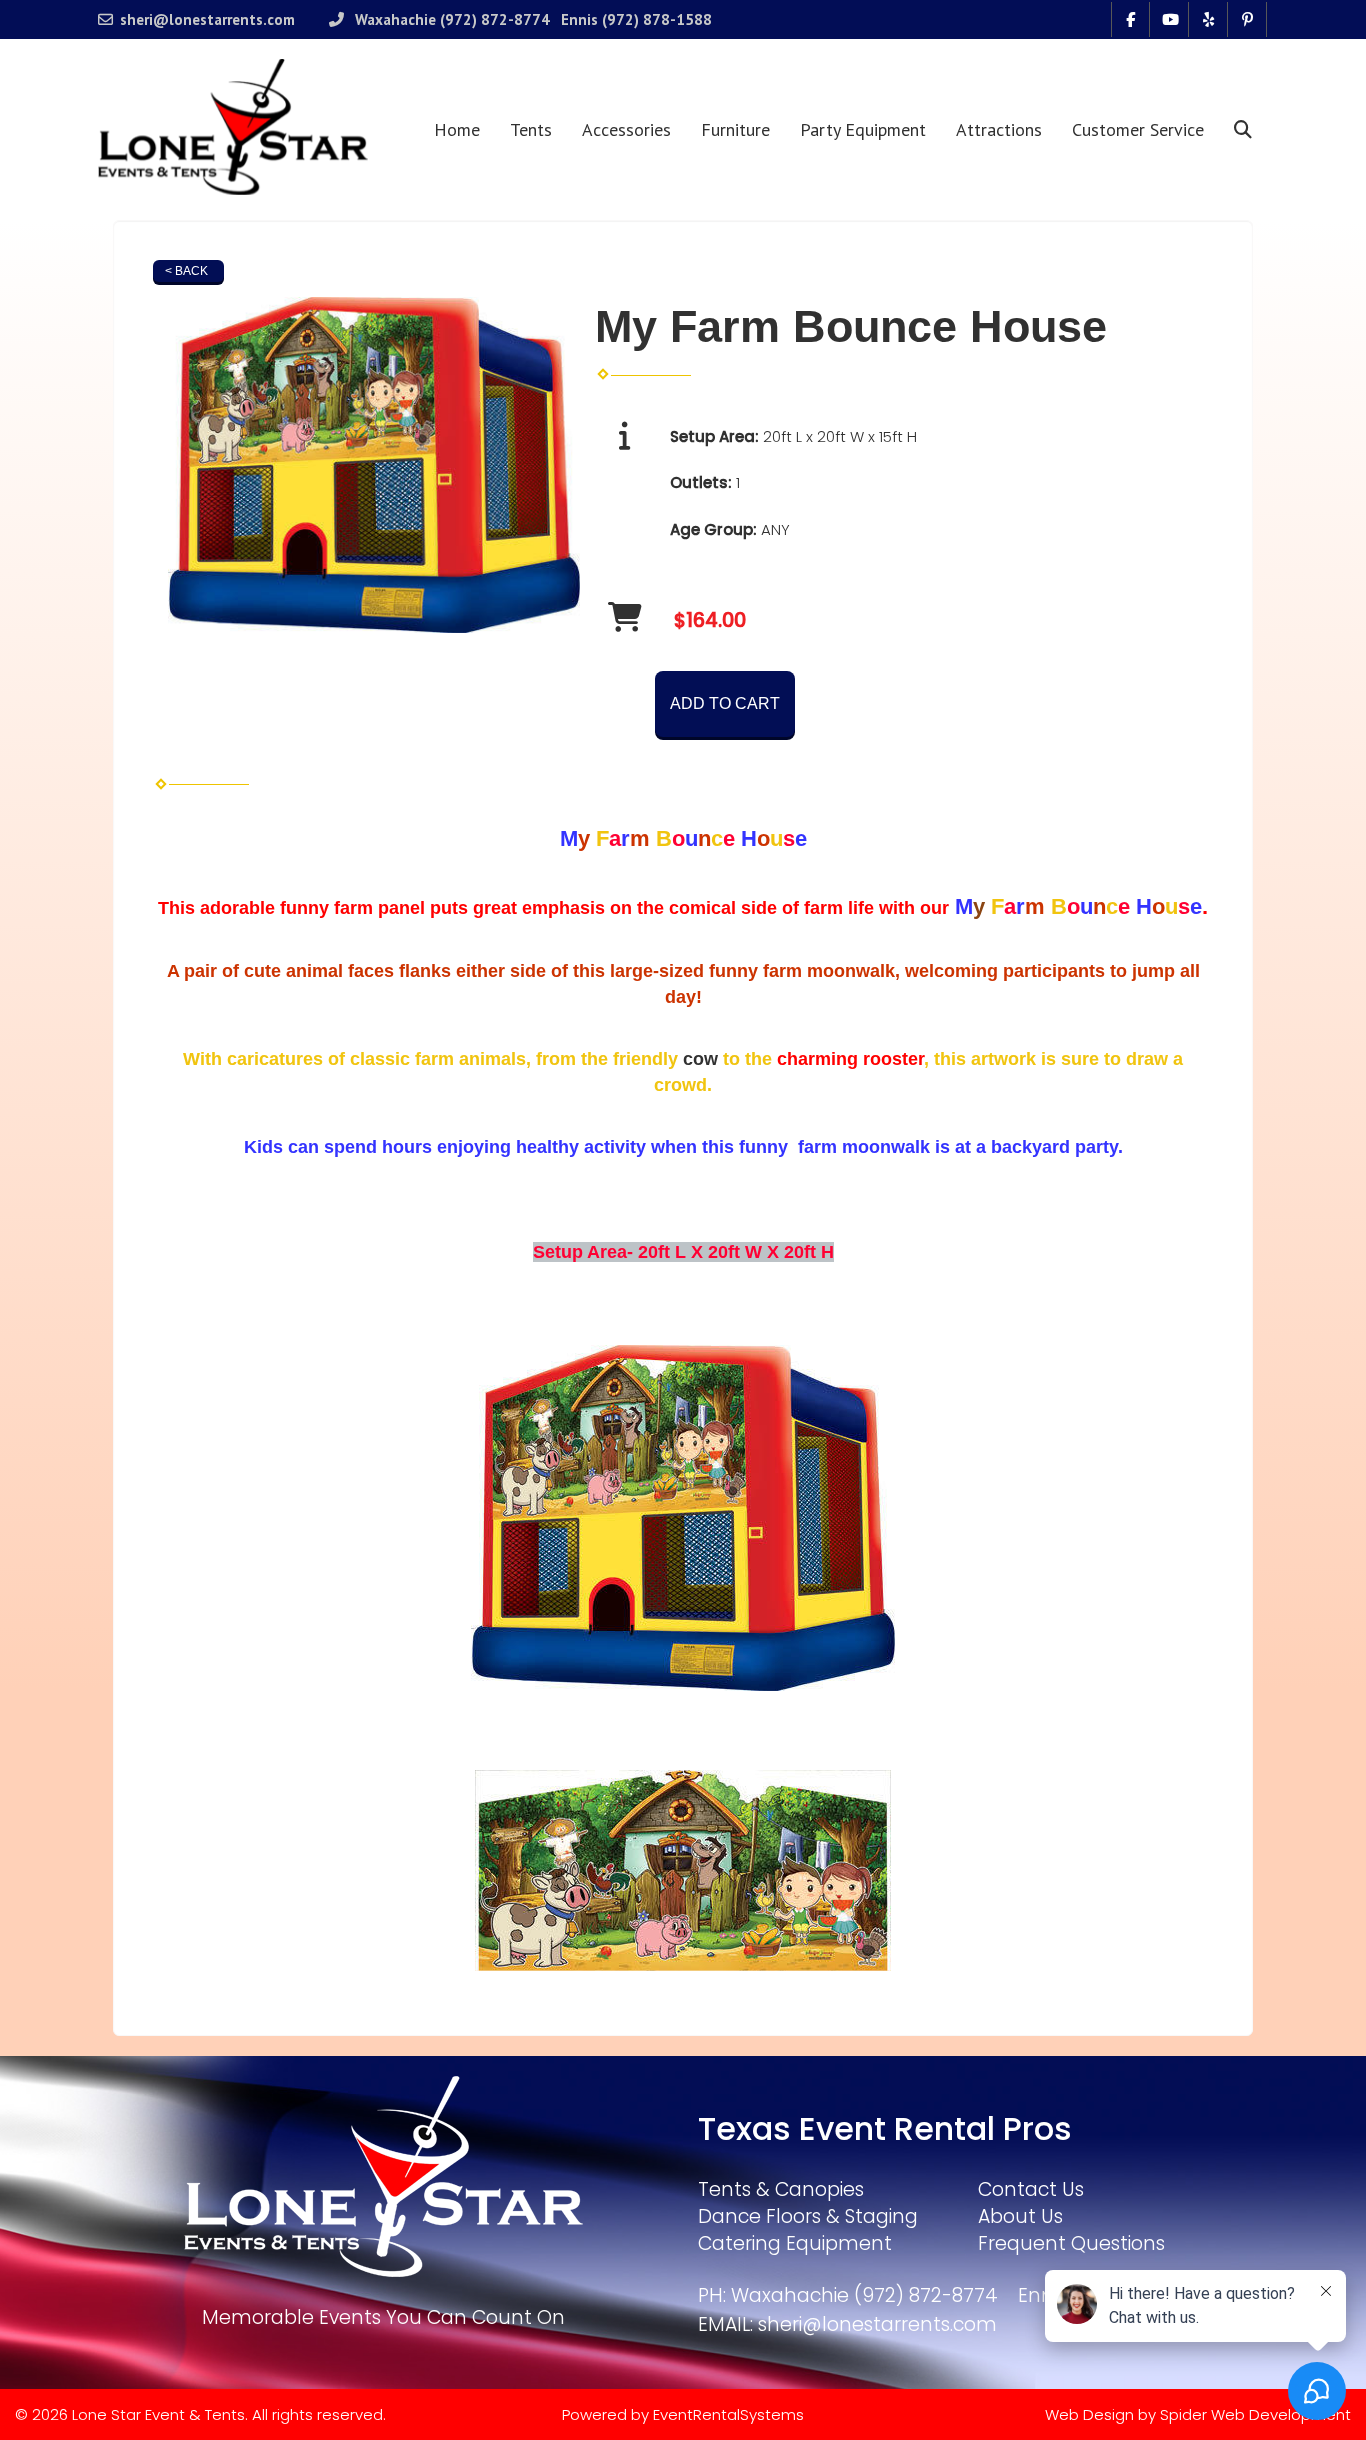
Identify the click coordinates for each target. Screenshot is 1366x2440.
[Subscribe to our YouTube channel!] (1169, 19)
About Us (1020, 2216)
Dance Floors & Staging (808, 2216)
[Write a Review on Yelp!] (1208, 19)
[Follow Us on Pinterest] (1247, 19)
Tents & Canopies (781, 2189)
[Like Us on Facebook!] (1130, 19)
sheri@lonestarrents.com (207, 19)
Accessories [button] (626, 129)
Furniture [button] (735, 129)
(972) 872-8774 (495, 19)
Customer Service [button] (1138, 129)
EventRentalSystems (728, 2414)
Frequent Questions (1071, 2243)
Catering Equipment (795, 2243)
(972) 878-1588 (657, 19)
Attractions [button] (999, 129)
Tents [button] (531, 129)
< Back (186, 271)
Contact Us (1031, 2189)
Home (457, 129)
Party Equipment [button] (863, 129)
